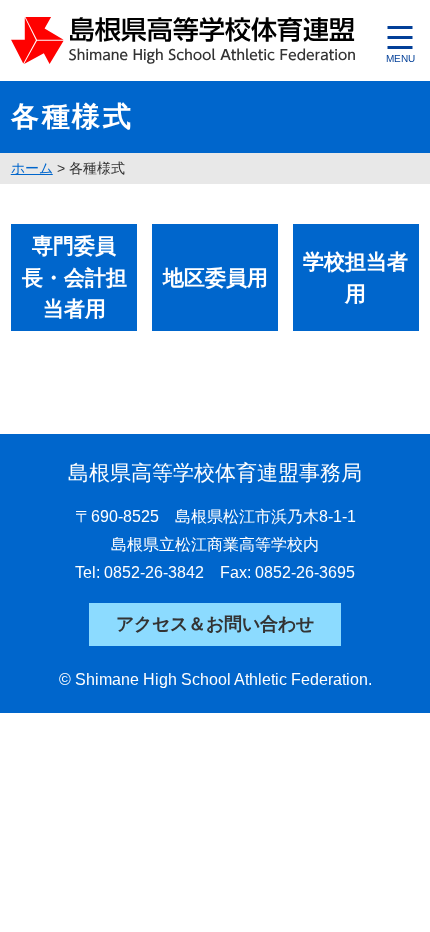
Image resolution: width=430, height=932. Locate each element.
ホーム (32, 168)
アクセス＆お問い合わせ (215, 624)
